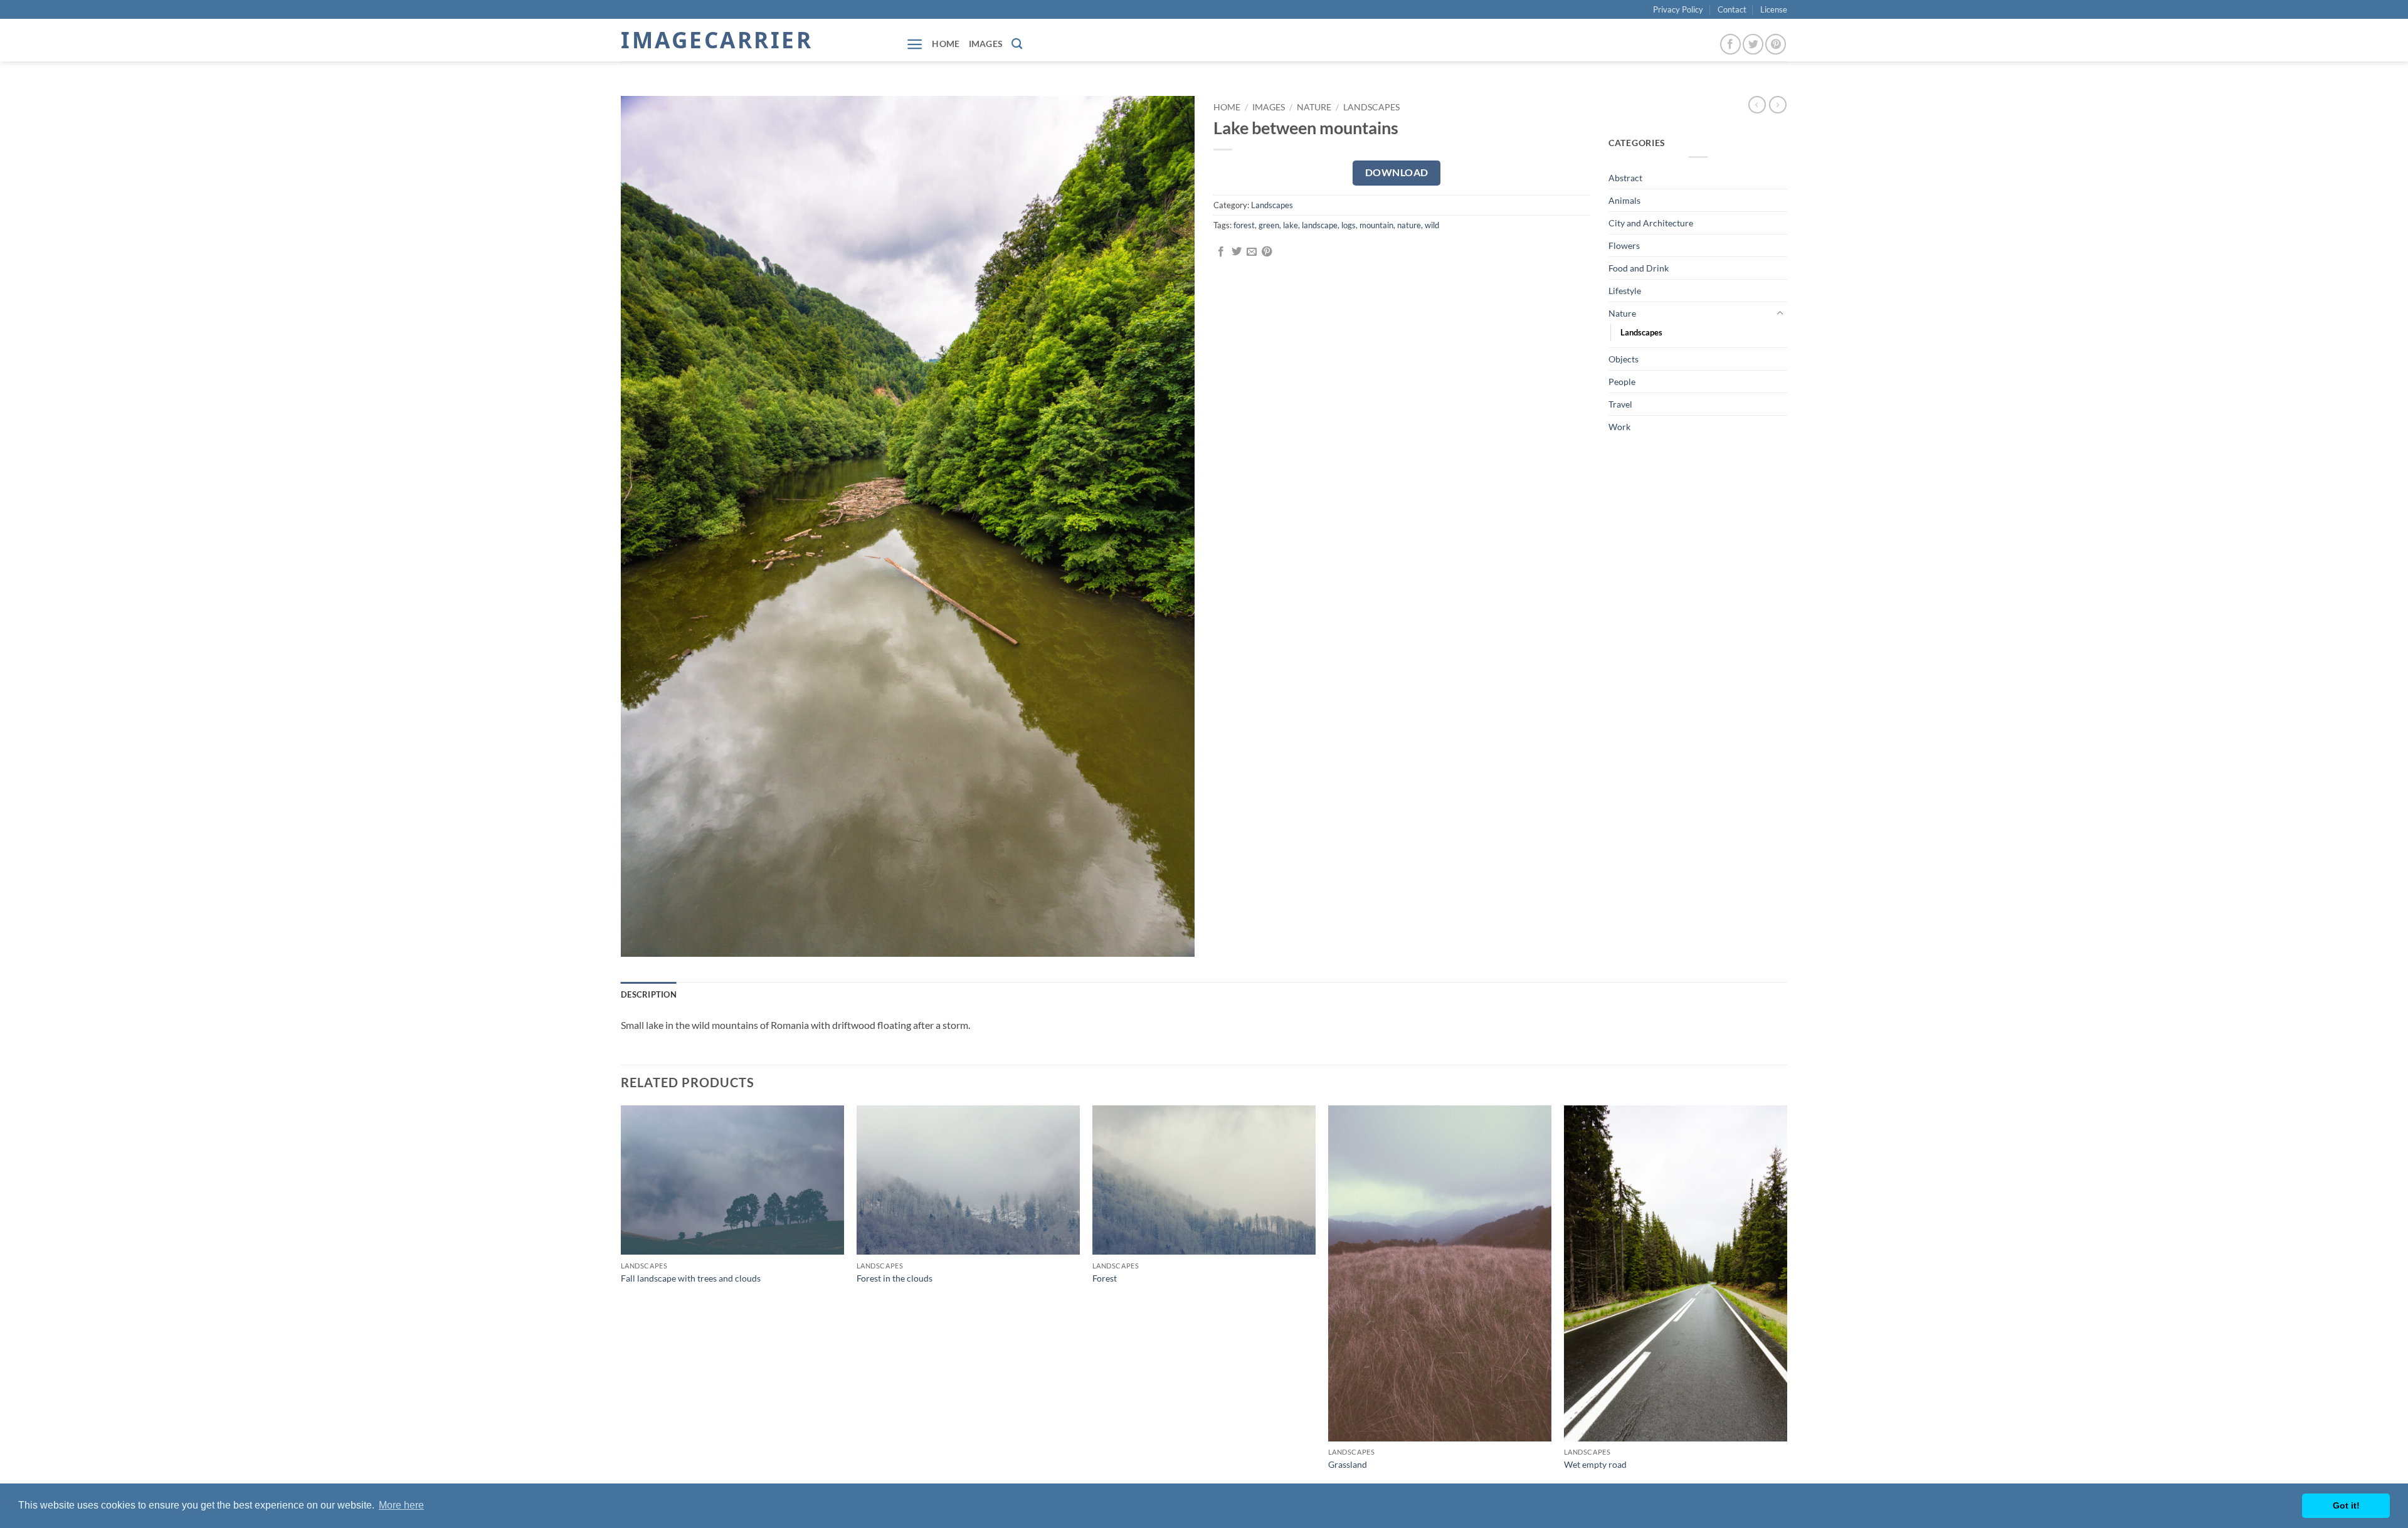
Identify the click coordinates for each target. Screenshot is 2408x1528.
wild (1432, 225)
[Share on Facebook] (1221, 252)
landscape (1320, 225)
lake (1291, 225)
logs (1349, 225)
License (1774, 9)
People (1622, 382)
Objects (1624, 359)
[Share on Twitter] (1237, 252)
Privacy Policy (1678, 9)
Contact (1732, 9)
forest (1244, 225)
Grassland (1348, 1464)
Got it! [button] (2346, 1505)
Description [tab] (649, 994)
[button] (915, 44)
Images (986, 44)
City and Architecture (1651, 223)
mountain (1376, 225)
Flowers (1624, 245)
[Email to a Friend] (1252, 252)
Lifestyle (1625, 291)
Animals (1624, 200)
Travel (1620, 404)
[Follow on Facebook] (1730, 44)
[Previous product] (1778, 105)
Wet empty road (1595, 1464)
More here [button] (401, 1505)
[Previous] (621, 1300)
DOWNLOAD (1397, 172)
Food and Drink (1639, 268)
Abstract (1625, 178)
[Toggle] (1780, 314)
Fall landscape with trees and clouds (691, 1278)
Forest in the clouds (895, 1278)
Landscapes (1371, 107)
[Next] (1787, 1300)
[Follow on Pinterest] (1776, 44)
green (1269, 225)
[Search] (1017, 44)
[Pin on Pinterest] (1267, 252)
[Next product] (1757, 105)
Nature (1314, 107)
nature (1409, 225)
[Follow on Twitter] (1753, 44)
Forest (1105, 1278)
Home (946, 44)
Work (1619, 427)
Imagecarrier (717, 40)
